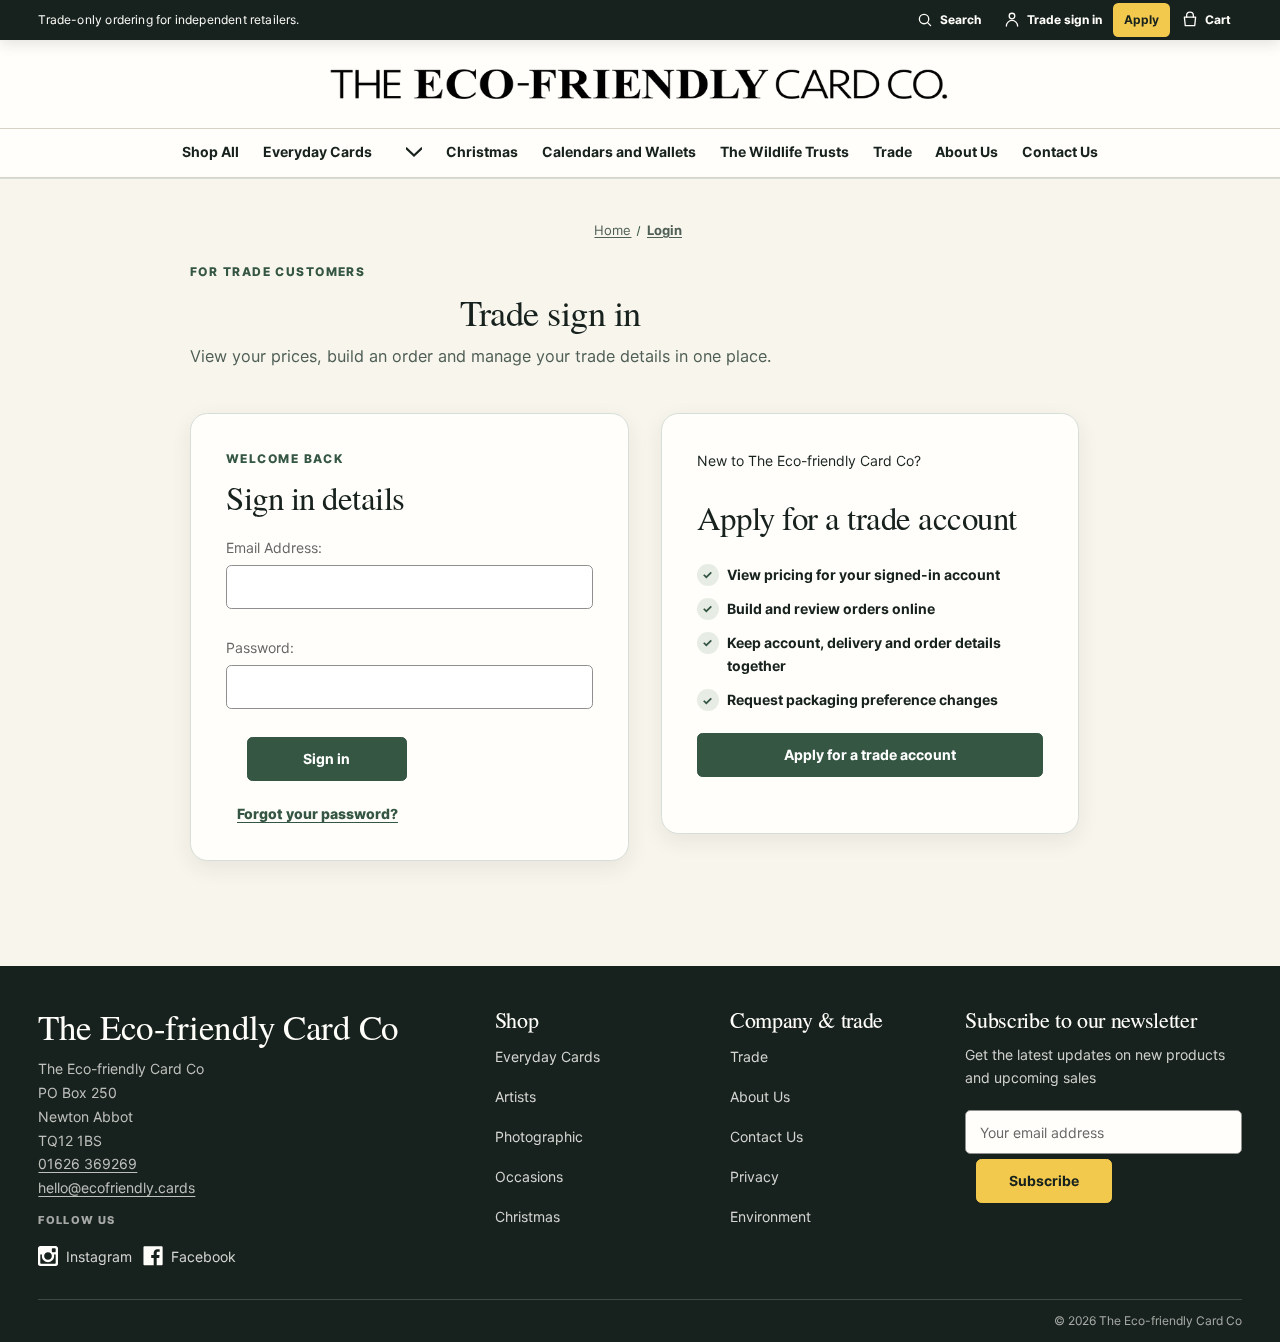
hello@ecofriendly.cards (116, 1187)
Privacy (754, 1176)
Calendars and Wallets (619, 151)
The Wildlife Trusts (784, 151)
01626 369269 (87, 1163)
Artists (515, 1096)
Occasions (529, 1176)
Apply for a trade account (870, 754)
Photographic (539, 1136)
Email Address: (274, 547)
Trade (892, 151)
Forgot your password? (317, 813)
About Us (966, 151)
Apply (1141, 19)
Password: (260, 647)
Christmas (482, 151)
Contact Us (1060, 151)
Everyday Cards (317, 151)
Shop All (210, 151)
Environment (770, 1216)
